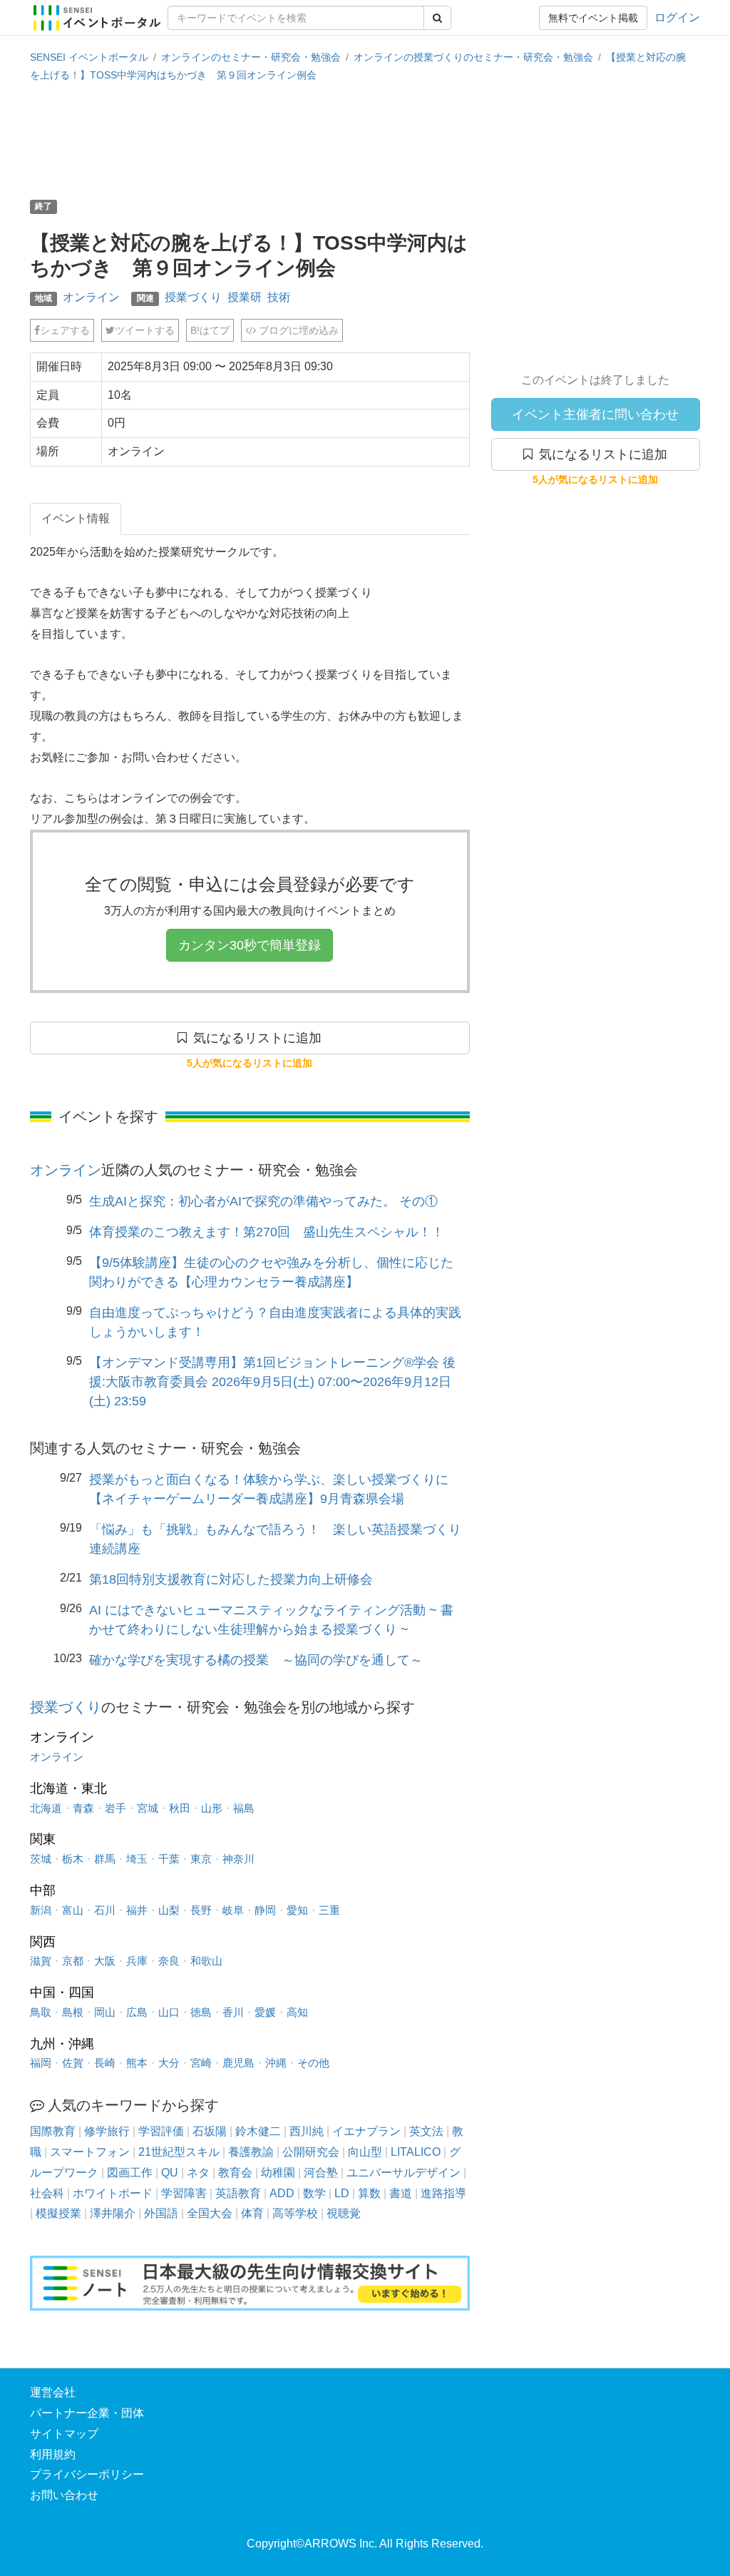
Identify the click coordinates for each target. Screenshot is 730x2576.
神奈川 (238, 1859)
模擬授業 (58, 2213)
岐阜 (233, 1910)
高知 (297, 2012)
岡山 (105, 2012)
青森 (83, 1808)
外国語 (161, 2213)
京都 (73, 1961)
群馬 (105, 1859)
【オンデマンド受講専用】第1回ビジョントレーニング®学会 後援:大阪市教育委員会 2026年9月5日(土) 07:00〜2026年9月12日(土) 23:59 (272, 1382)
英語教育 (238, 2193)
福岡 (41, 2063)
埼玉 (137, 1859)
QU (170, 2173)
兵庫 (137, 1961)
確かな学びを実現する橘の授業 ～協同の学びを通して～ (256, 1660)
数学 (314, 2193)
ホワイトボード (113, 2193)
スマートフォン (90, 2152)
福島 (244, 1808)
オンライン (91, 297)
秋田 (180, 1808)
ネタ (198, 2173)
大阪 (105, 1961)
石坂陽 (210, 2131)
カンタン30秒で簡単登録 (250, 945)
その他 (313, 2063)
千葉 (169, 1859)
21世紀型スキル (179, 2152)
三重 (329, 1910)
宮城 (148, 1808)
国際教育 (53, 2131)
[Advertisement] (365, 139)
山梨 (169, 1910)
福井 (137, 1910)
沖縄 (276, 2063)
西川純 (307, 2131)
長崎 (105, 2063)
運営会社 (53, 2392)
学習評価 (161, 2131)
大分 (169, 2063)
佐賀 (73, 2063)
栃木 (73, 1859)
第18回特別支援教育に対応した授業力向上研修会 (231, 1579)
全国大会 (210, 2213)
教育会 (235, 2173)
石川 (105, 1910)
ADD (282, 2193)
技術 (279, 297)
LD (342, 2193)
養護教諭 (251, 2152)
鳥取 (41, 2012)
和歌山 (206, 1961)
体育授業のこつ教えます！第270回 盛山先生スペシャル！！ (267, 1232)
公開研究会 (311, 2152)
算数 (369, 2193)
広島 (137, 2012)
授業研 (245, 297)
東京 (201, 1859)
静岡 (265, 1910)
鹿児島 (238, 2063)
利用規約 (53, 2454)
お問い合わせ (64, 2495)
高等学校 (295, 2213)
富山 (73, 1910)
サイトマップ (64, 2434)
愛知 (297, 1910)
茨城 (41, 1859)
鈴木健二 (258, 2131)
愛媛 (265, 2012)
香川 (233, 2012)
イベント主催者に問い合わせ (595, 414)
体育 (252, 2213)
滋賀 (41, 1961)
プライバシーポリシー (87, 2474)
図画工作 (130, 2173)
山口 (169, 2012)
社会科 (47, 2193)
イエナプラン (366, 2131)
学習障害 (184, 2193)
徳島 (201, 2012)
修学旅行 (107, 2131)
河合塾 (321, 2173)
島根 (73, 2012)
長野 (201, 1910)
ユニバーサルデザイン (403, 2173)
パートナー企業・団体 (87, 2413)
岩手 (115, 1808)
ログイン (677, 17)
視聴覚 (344, 2213)
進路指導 (443, 2193)
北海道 (46, 1808)
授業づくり (193, 297)
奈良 (169, 1961)
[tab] (76, 519)
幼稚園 (278, 2173)
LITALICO (416, 2152)
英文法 (426, 2131)
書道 (401, 2193)
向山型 (365, 2152)
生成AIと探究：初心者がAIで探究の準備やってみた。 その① (263, 1201)
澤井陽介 (113, 2213)
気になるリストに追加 (600, 454)
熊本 (137, 2063)
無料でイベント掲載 (593, 18)
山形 (212, 1808)
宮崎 (201, 2063)
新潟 (41, 1910)
